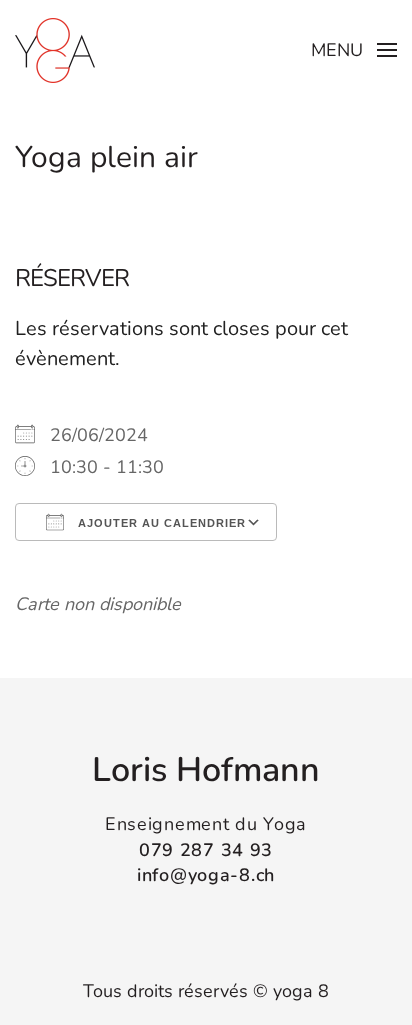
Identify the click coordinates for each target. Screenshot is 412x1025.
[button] (354, 50)
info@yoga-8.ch (206, 875)
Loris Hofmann (206, 770)
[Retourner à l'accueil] (55, 50)
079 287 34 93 (206, 850)
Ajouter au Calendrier (160, 523)
